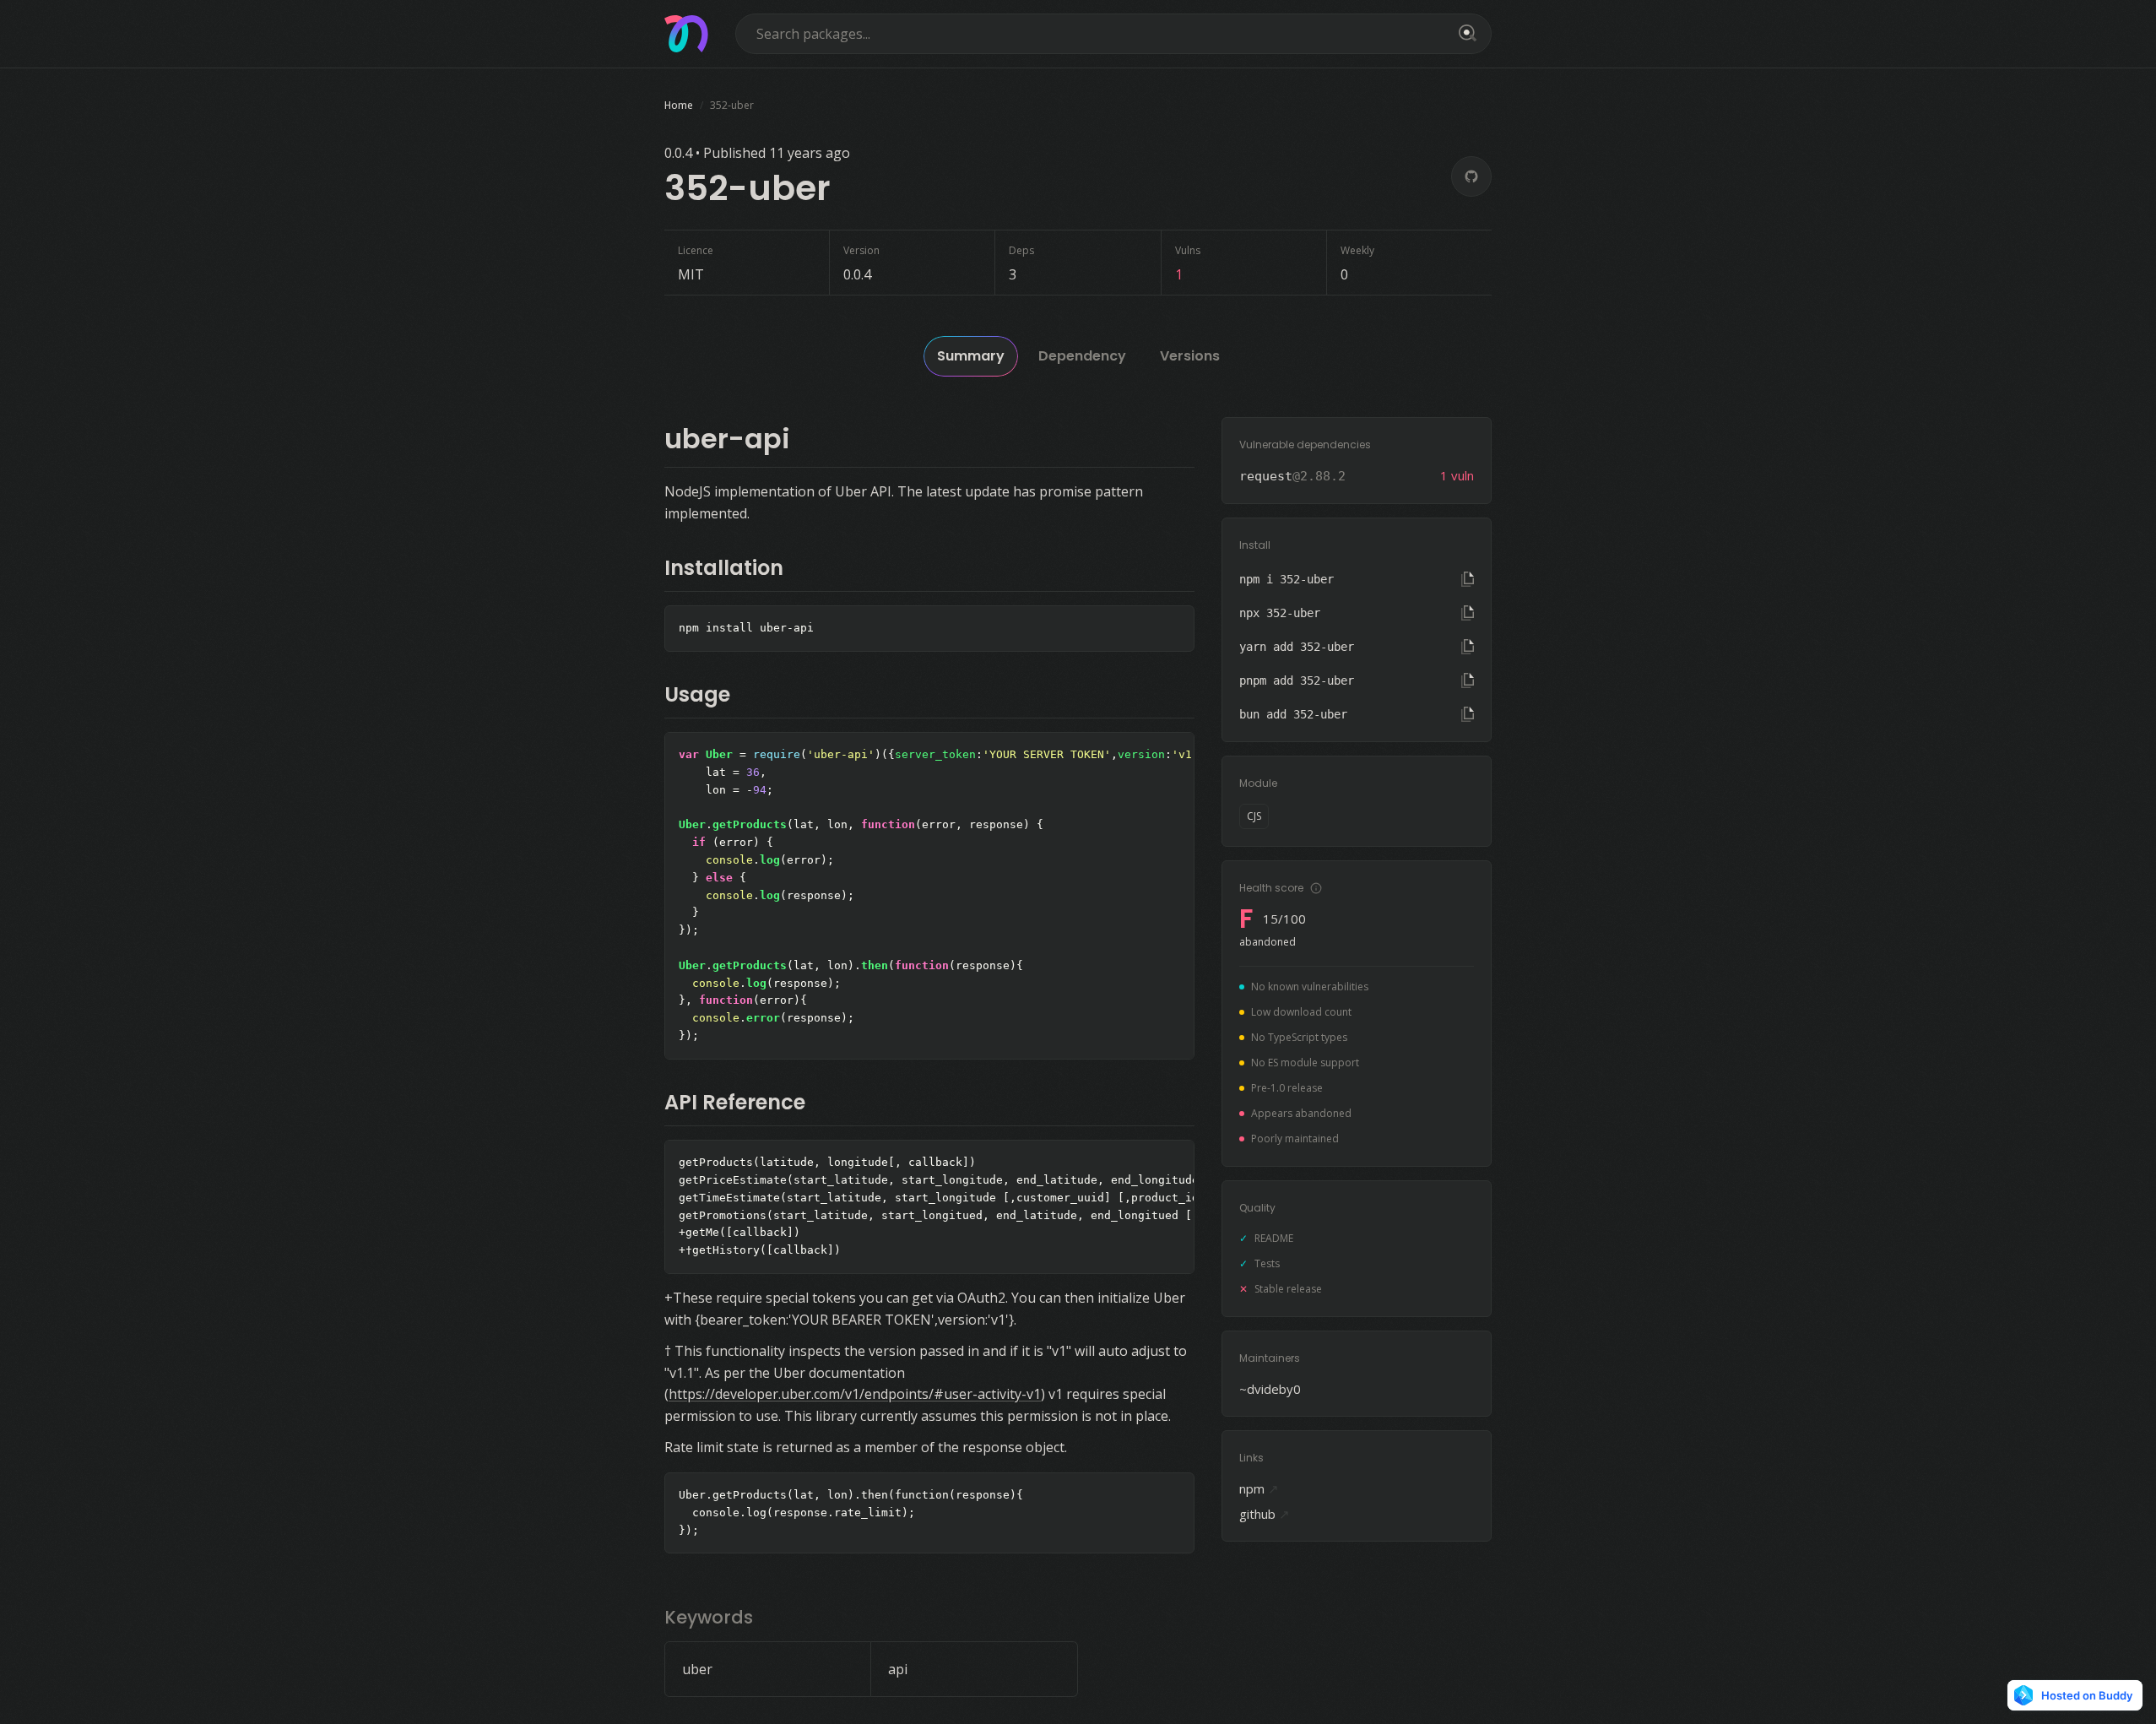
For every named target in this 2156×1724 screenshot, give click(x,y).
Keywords (709, 1617)
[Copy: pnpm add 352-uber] (1468, 680)
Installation (724, 568)
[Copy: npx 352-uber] (1468, 613)
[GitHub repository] (1471, 176)
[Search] (1465, 34)
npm (1259, 1488)
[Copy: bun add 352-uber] (1468, 714)
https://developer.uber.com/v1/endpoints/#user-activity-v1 (855, 1394)
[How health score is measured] (1316, 888)
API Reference (735, 1102)
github (1265, 1514)
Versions (1190, 356)
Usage (697, 694)
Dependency (1082, 356)
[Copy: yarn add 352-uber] (1468, 647)
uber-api (727, 439)
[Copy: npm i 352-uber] (1468, 579)
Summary (971, 356)
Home (679, 105)
